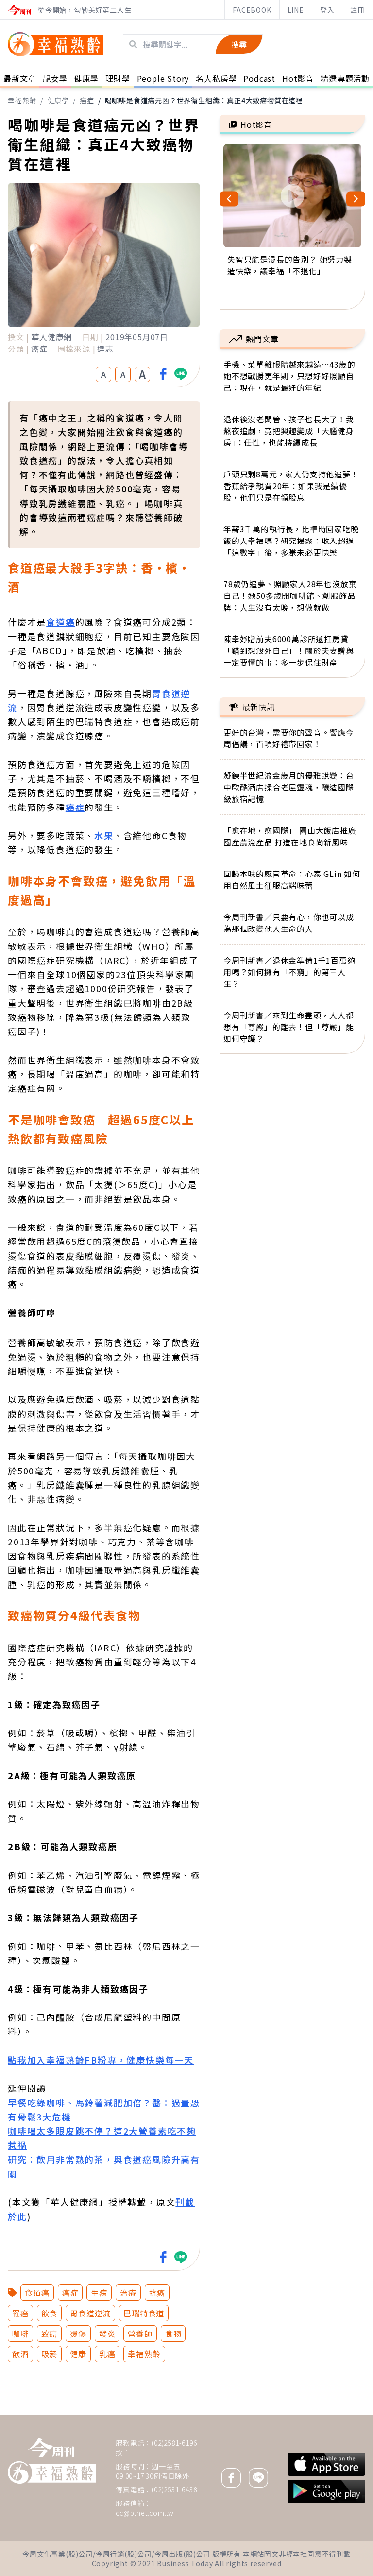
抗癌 (157, 2293)
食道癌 (60, 622)
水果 (104, 835)
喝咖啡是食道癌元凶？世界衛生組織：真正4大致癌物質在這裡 (204, 100)
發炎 (107, 2333)
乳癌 (107, 2354)
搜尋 (239, 44)
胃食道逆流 (90, 2313)
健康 (78, 2354)
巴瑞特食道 (144, 2313)
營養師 (140, 2333)
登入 (327, 10)
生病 (99, 2293)
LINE (296, 10)
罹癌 (20, 2313)
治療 (128, 2293)
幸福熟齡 (22, 100)
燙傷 (78, 2333)
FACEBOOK (252, 10)
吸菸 (50, 2354)
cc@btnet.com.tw (145, 2513)
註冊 (357, 10)
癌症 (87, 100)
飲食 (50, 2313)
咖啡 (20, 2333)
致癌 (50, 2333)
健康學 (58, 100)
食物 (173, 2333)
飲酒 (20, 2354)
